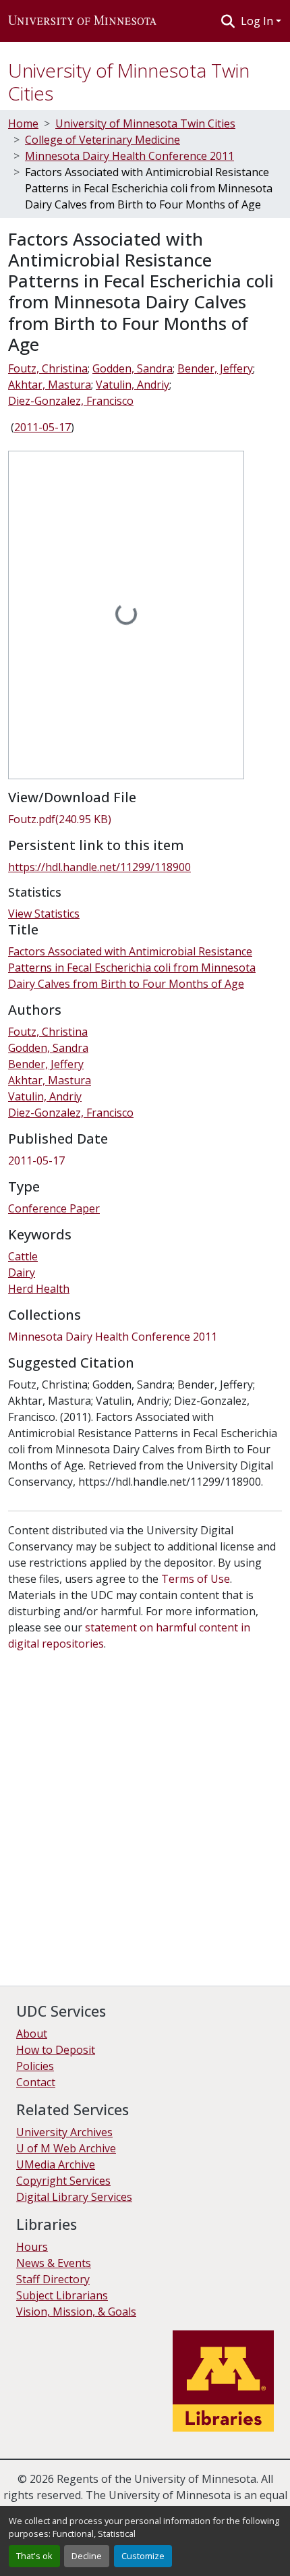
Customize (143, 2556)
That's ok (34, 2556)
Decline (87, 2556)
